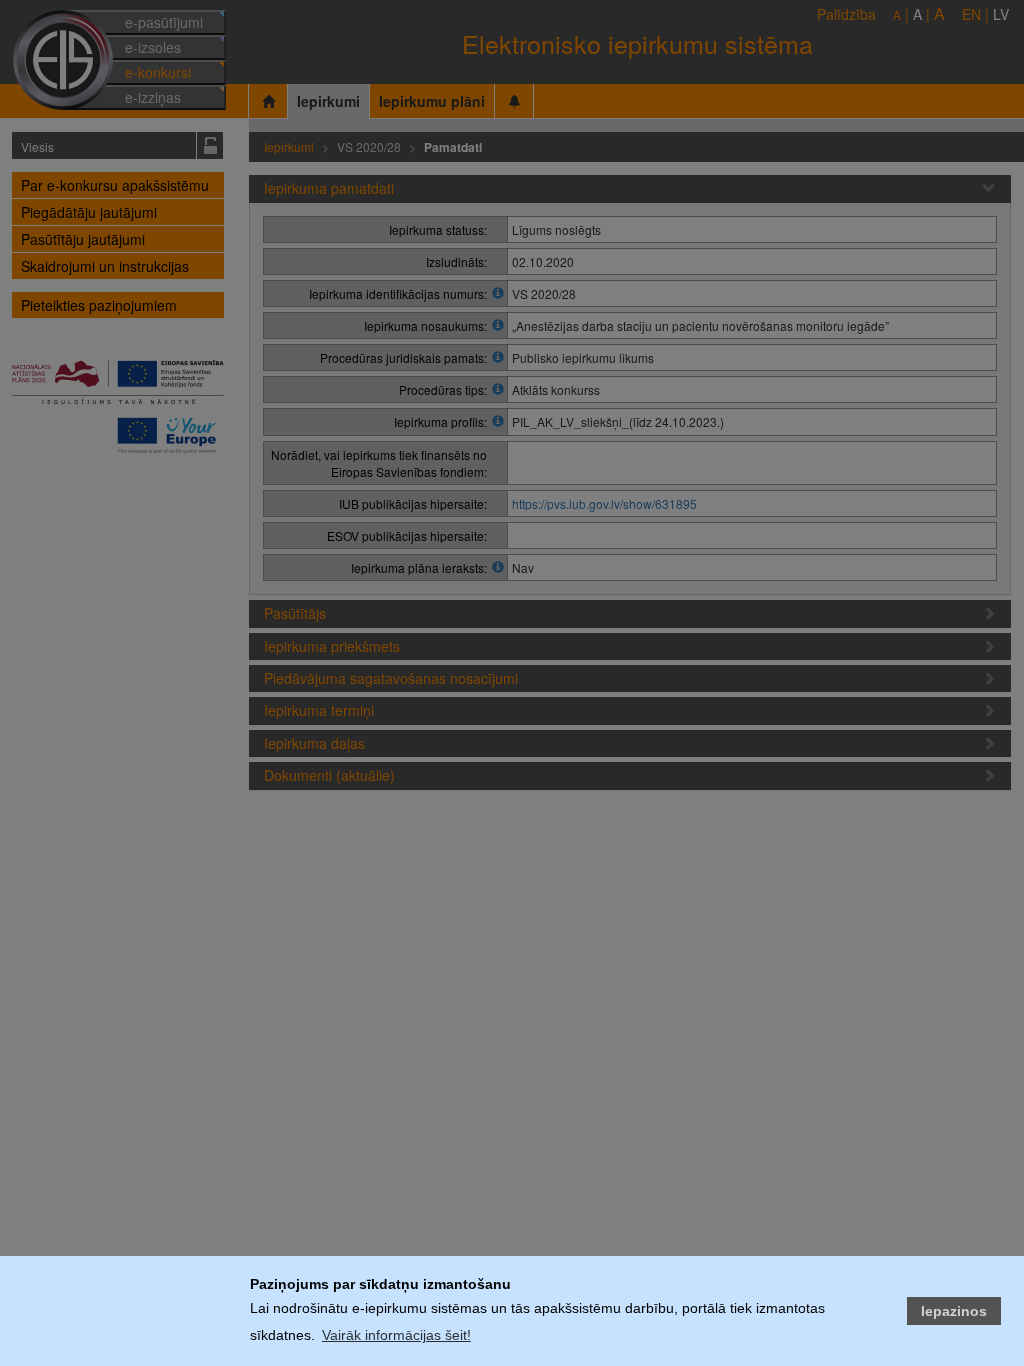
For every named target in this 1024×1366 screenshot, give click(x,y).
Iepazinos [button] (954, 1311)
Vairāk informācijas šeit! (396, 1335)
